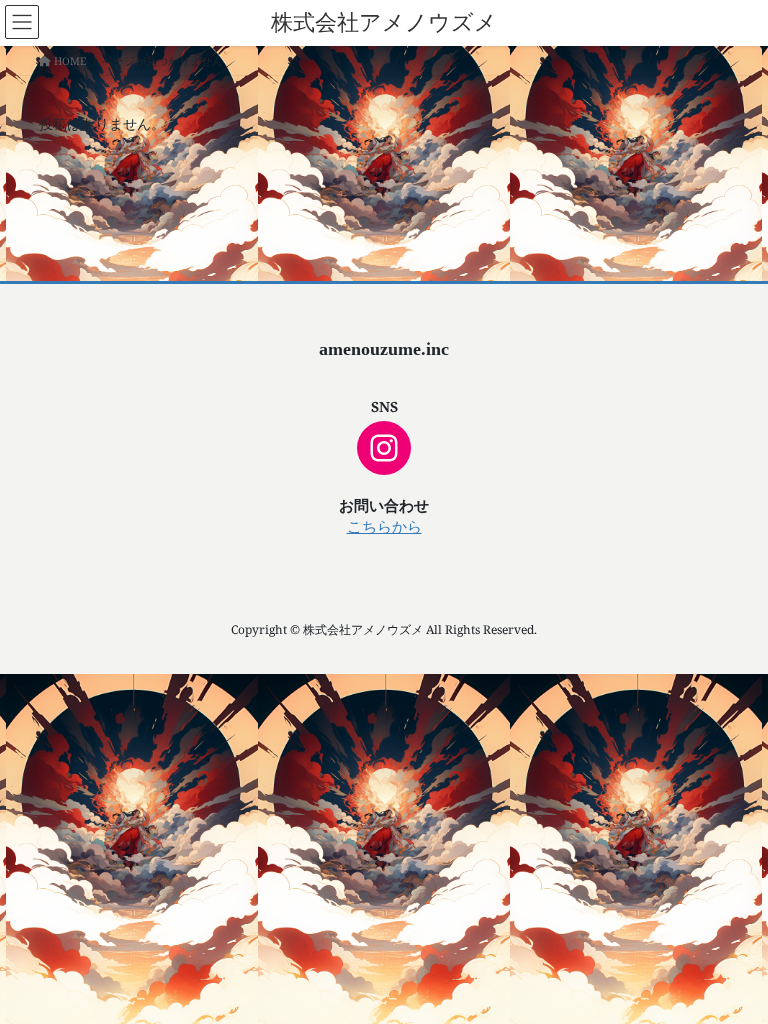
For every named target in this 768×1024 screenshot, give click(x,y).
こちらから (384, 527)
